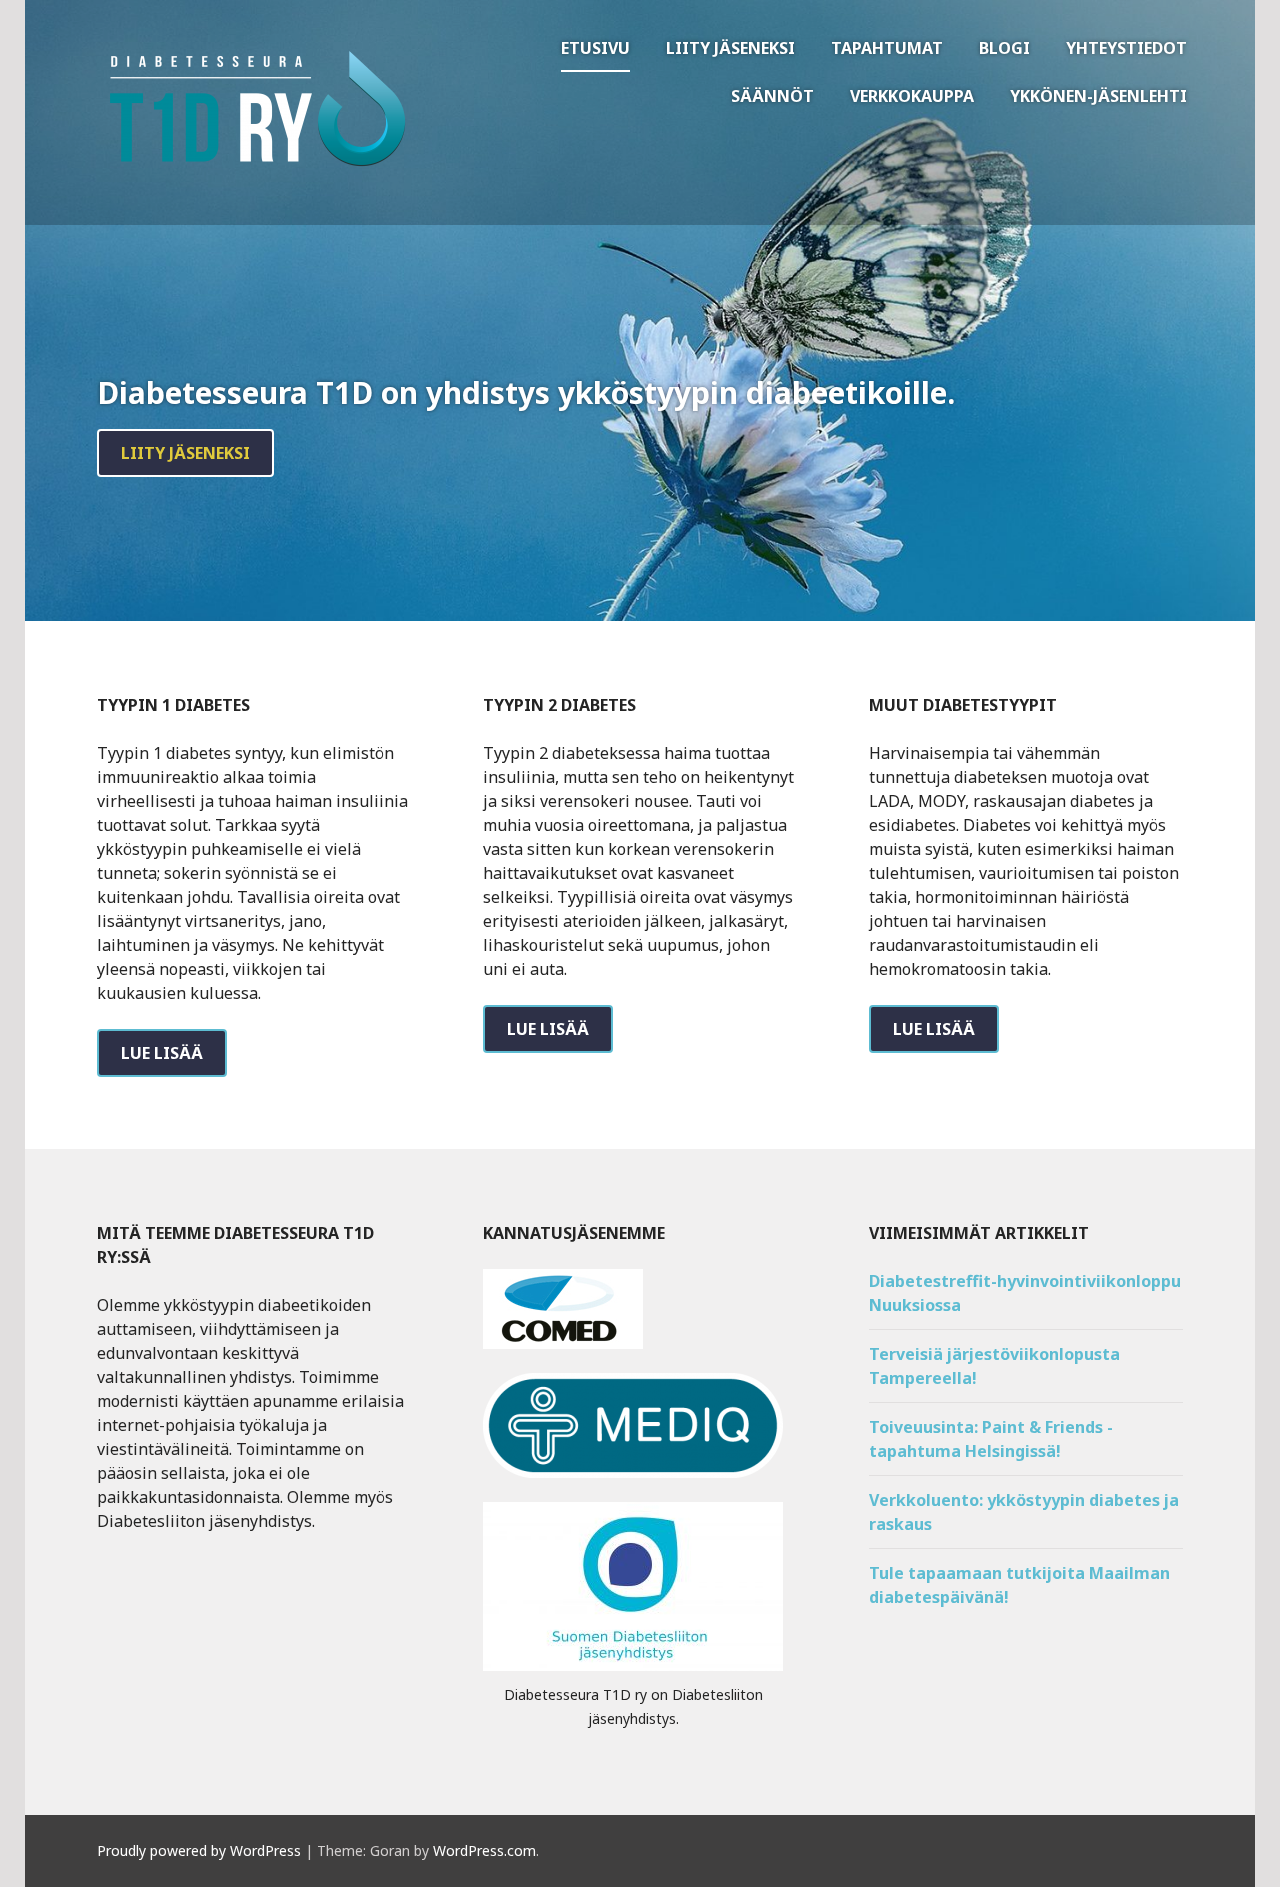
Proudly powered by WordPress (199, 1850)
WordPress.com (484, 1850)
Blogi (1004, 48)
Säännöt (772, 96)
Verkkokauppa (912, 96)
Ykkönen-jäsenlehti (1098, 96)
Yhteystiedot (1126, 48)
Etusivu (595, 48)
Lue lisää (162, 1053)
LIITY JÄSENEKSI (185, 453)
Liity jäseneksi (730, 48)
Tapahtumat (887, 48)
